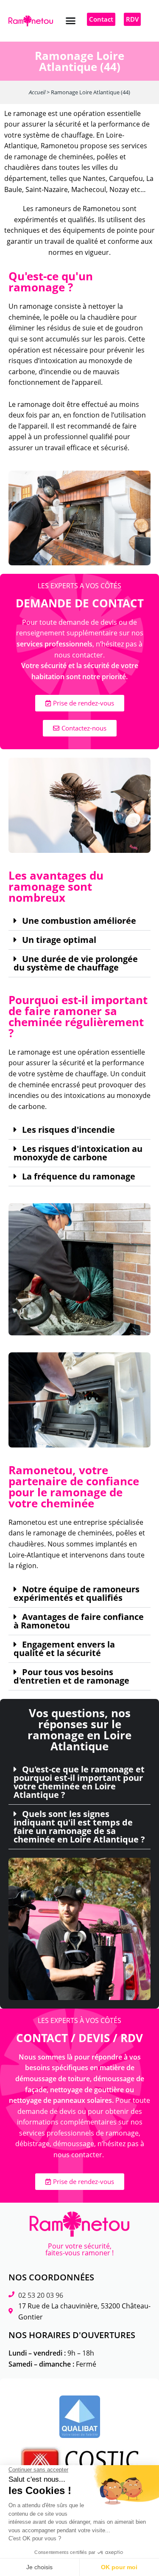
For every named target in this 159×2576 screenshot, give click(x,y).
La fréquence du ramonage (79, 1177)
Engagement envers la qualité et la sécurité (64, 1649)
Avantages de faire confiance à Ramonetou (79, 1621)
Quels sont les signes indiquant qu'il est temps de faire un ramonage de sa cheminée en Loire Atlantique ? (79, 1827)
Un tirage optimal (59, 940)
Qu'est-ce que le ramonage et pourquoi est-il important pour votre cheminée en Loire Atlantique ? (79, 1782)
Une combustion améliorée (79, 921)
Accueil (37, 92)
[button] (71, 21)
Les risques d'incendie (68, 1130)
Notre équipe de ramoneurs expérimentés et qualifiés (77, 1594)
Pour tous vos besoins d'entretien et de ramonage (71, 1676)
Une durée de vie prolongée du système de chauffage (76, 963)
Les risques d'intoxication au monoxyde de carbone (78, 1153)
